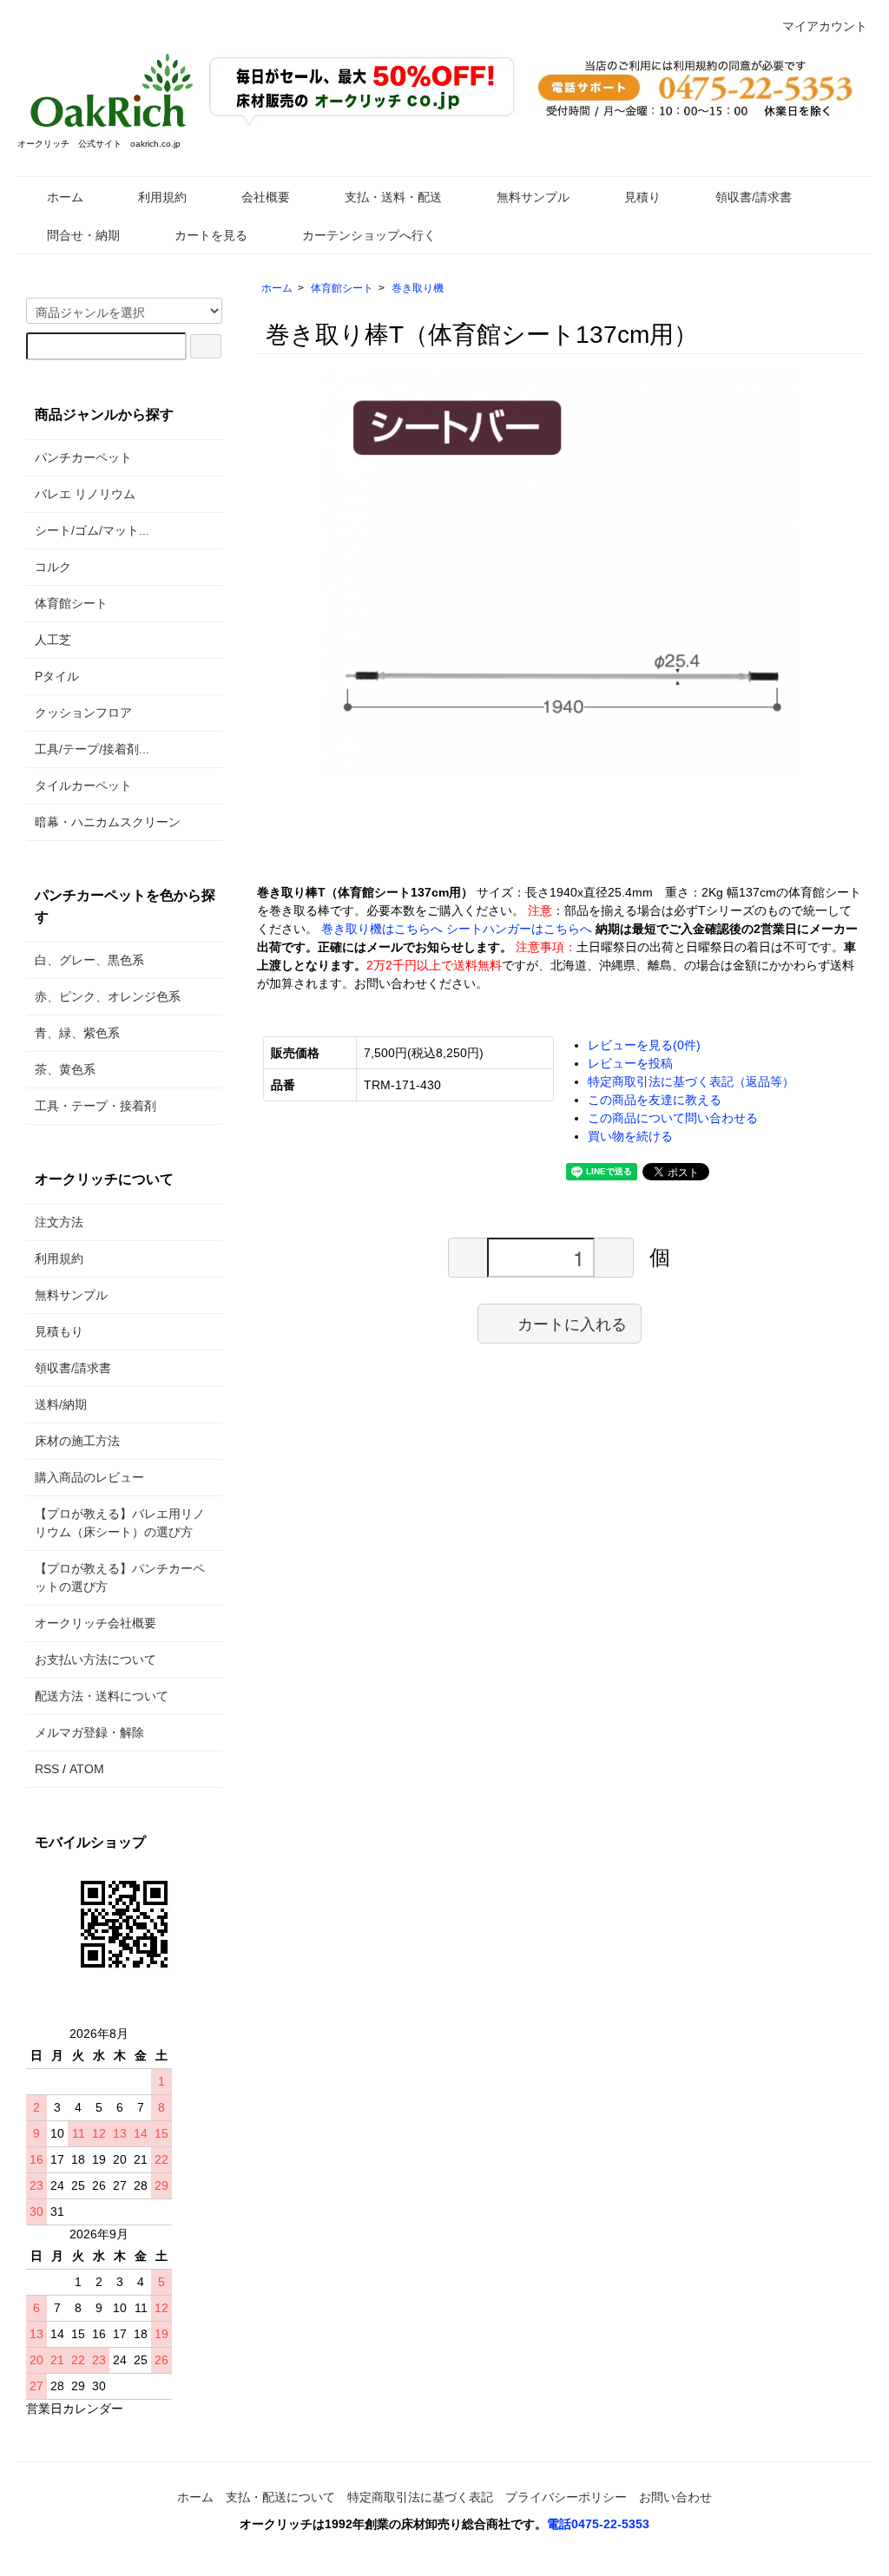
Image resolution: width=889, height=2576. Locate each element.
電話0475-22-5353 (598, 2524)
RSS (47, 1769)
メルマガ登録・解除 (89, 1732)
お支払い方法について (95, 1659)
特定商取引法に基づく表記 (420, 2497)
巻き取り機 (418, 288)
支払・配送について (280, 2497)
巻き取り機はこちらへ (382, 929)
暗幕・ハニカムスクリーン (108, 822)
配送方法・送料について (102, 1696)
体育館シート (342, 288)
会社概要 (266, 197)
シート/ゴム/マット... (92, 530)
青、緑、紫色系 (77, 1033)
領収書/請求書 (754, 197)
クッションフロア (83, 713)
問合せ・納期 (83, 235)
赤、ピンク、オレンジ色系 (108, 996)
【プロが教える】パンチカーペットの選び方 (120, 1577)
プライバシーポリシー (566, 2497)
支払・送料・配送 (393, 197)
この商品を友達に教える (655, 1100)
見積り (642, 197)
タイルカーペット (83, 785)
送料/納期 (61, 1404)
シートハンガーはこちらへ (519, 929)
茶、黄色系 (65, 1069)
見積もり (59, 1331)
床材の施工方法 (77, 1441)
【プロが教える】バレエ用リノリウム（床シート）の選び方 (120, 1523)
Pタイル (57, 676)
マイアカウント (825, 26)
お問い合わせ (675, 2497)
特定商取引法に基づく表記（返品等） (691, 1081)
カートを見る (211, 235)
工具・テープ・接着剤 (95, 1106)
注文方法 (59, 1222)
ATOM (87, 1769)
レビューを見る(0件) (644, 1045)
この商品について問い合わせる (673, 1118)
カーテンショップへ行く (369, 235)
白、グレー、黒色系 (89, 960)
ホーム (65, 197)
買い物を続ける (630, 1136)
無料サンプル (533, 197)
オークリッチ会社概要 (95, 1623)
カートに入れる (572, 1323)
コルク (53, 567)
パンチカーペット (83, 457)
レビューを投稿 (630, 1063)
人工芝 (53, 640)
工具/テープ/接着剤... (92, 749)
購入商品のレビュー (89, 1477)
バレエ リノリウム (85, 494)
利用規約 (162, 197)
